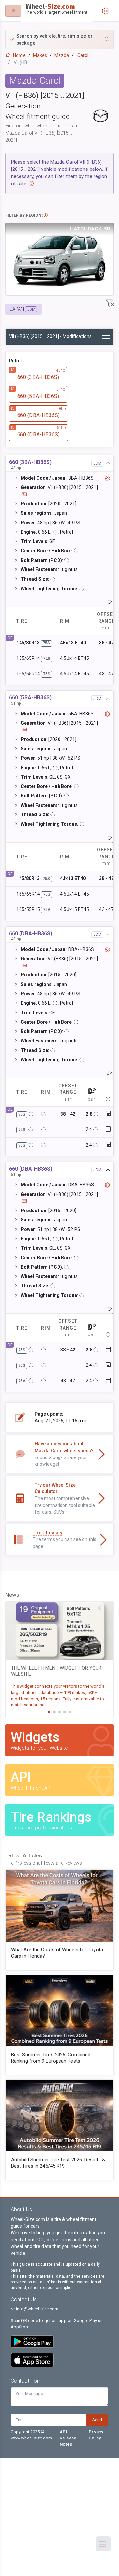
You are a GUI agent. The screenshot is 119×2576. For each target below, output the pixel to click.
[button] (59, 40)
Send (97, 2420)
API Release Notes (68, 2438)
